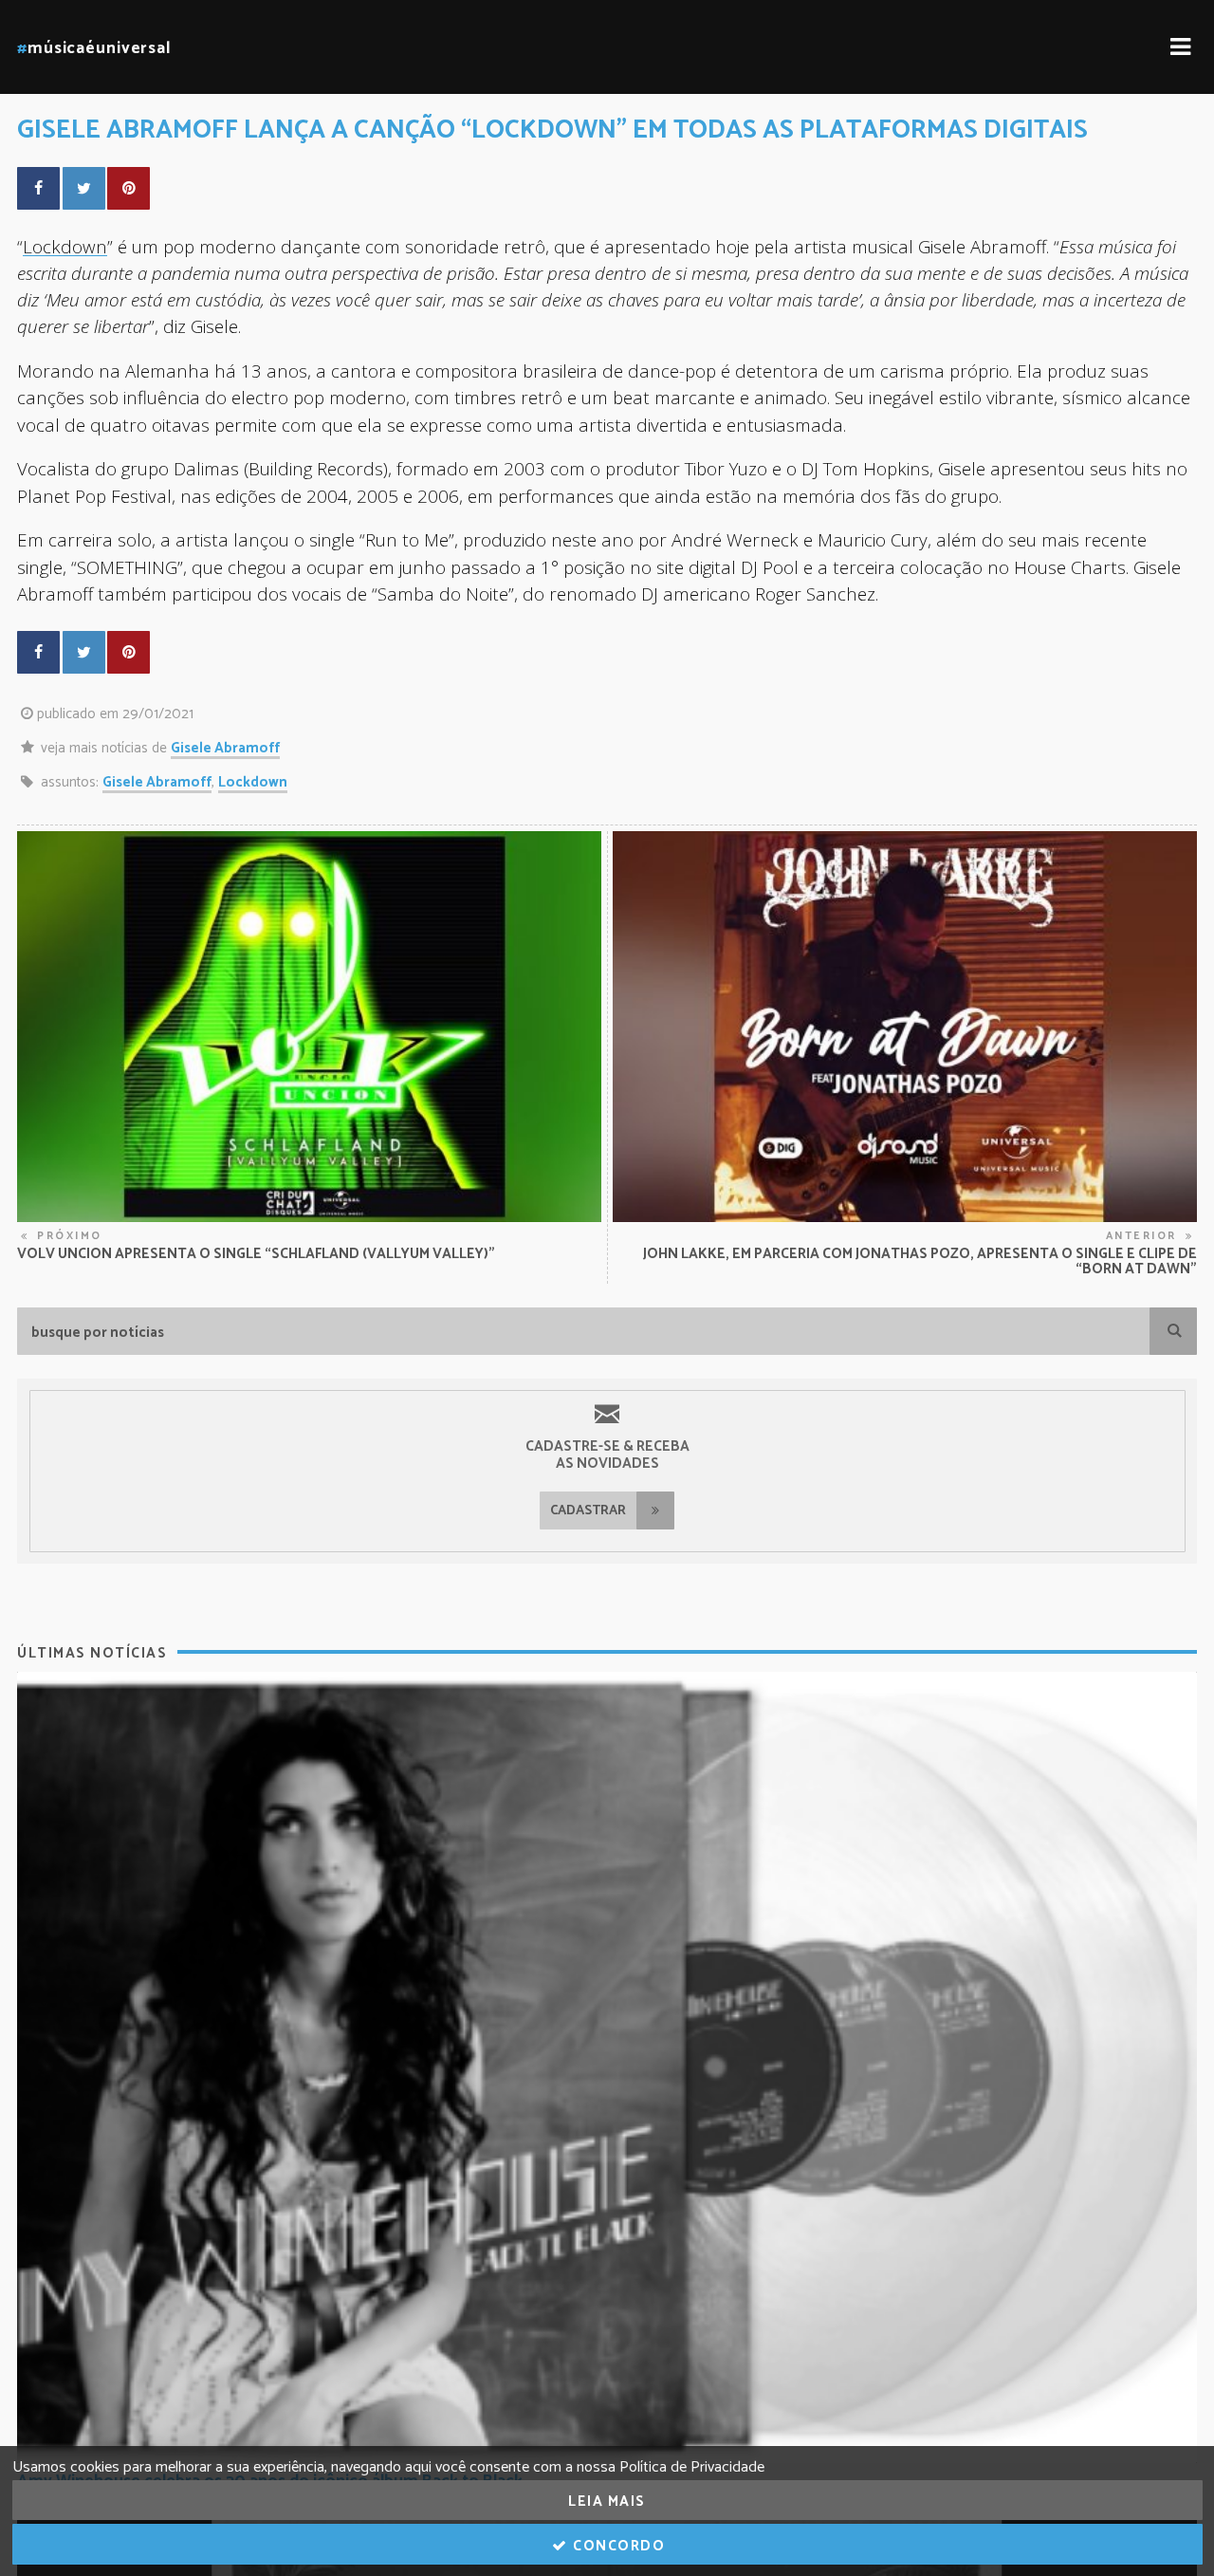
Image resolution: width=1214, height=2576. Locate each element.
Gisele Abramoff (225, 748)
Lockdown (65, 246)
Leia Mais (607, 2502)
